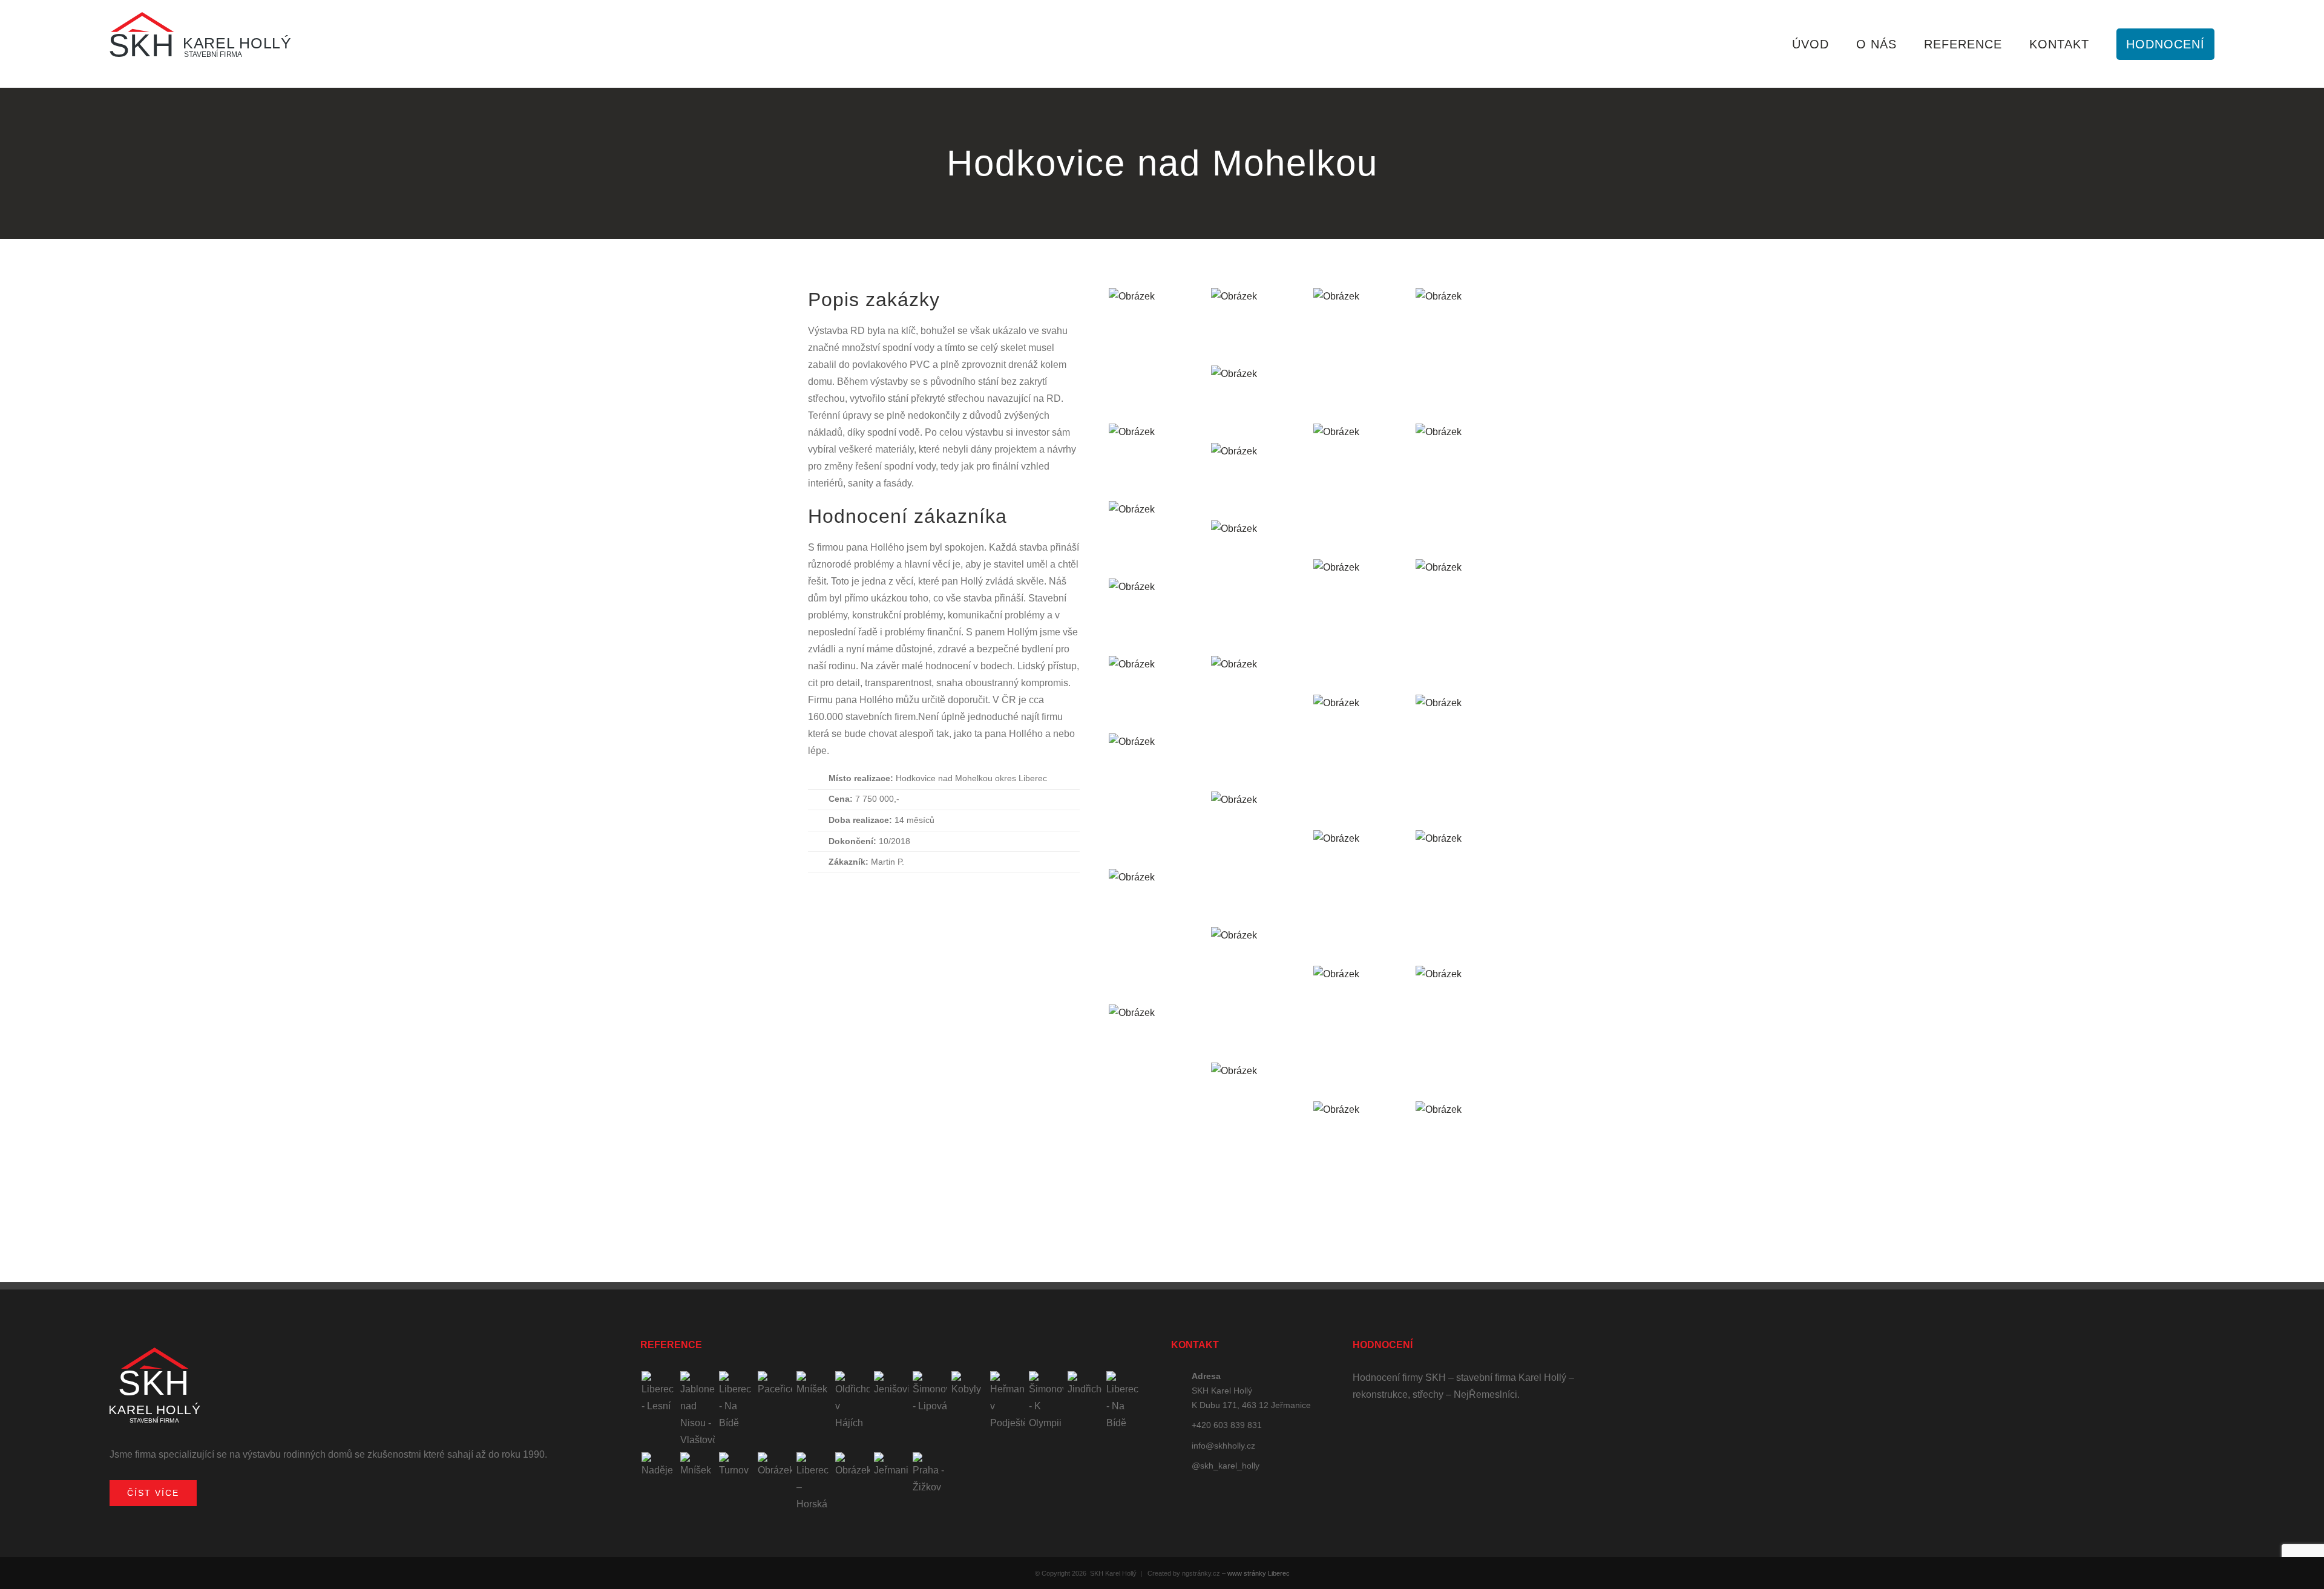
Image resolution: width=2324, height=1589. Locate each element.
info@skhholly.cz (1223, 1446)
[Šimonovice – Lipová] (930, 1393)
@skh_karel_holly (1226, 1466)
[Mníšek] (813, 1384)
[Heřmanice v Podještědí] (1007, 1401)
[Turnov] (736, 1466)
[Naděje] (658, 1466)
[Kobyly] (968, 1384)
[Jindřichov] (1085, 1384)
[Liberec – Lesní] (658, 1393)
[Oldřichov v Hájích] (852, 1401)
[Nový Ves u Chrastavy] (852, 1466)
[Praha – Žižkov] (930, 1474)
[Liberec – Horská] (813, 1483)
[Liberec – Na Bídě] (736, 1401)
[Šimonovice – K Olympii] (1046, 1401)
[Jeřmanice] (891, 1466)
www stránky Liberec (1259, 1573)
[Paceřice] (775, 1384)
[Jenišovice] (891, 1384)
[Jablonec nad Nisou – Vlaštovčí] (697, 1410)
